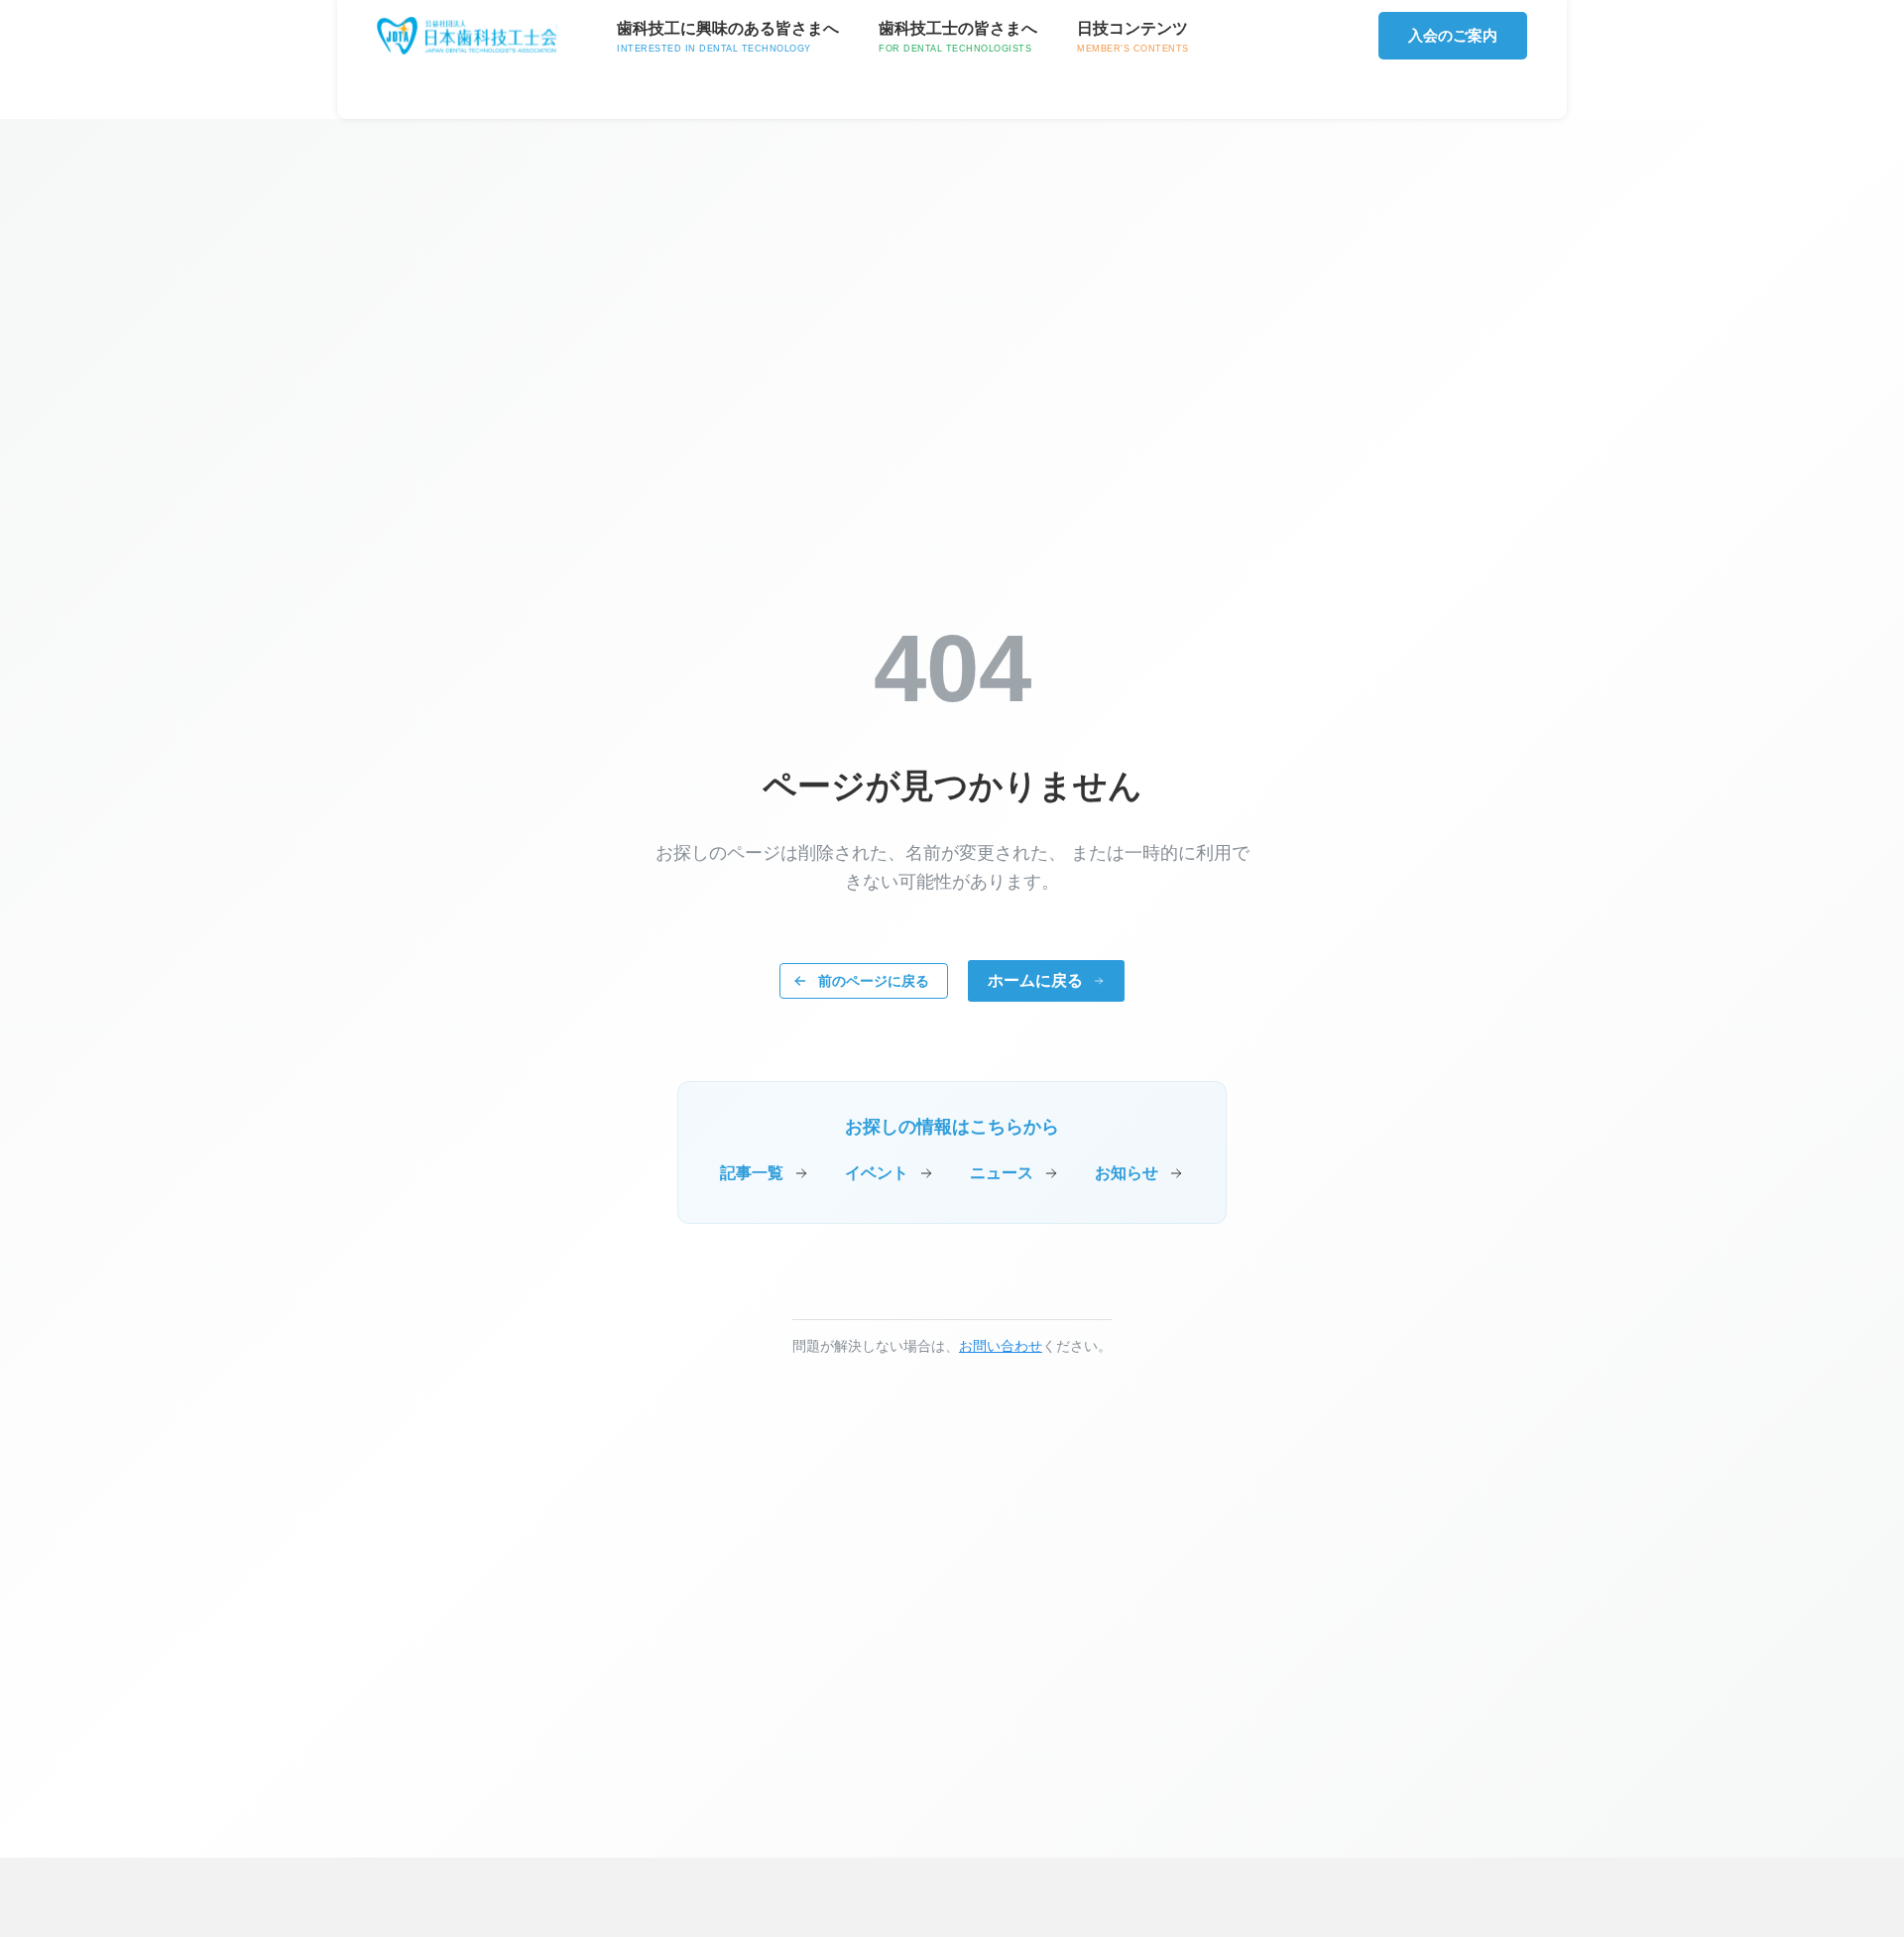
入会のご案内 (1453, 35)
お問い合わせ (1001, 1346)
